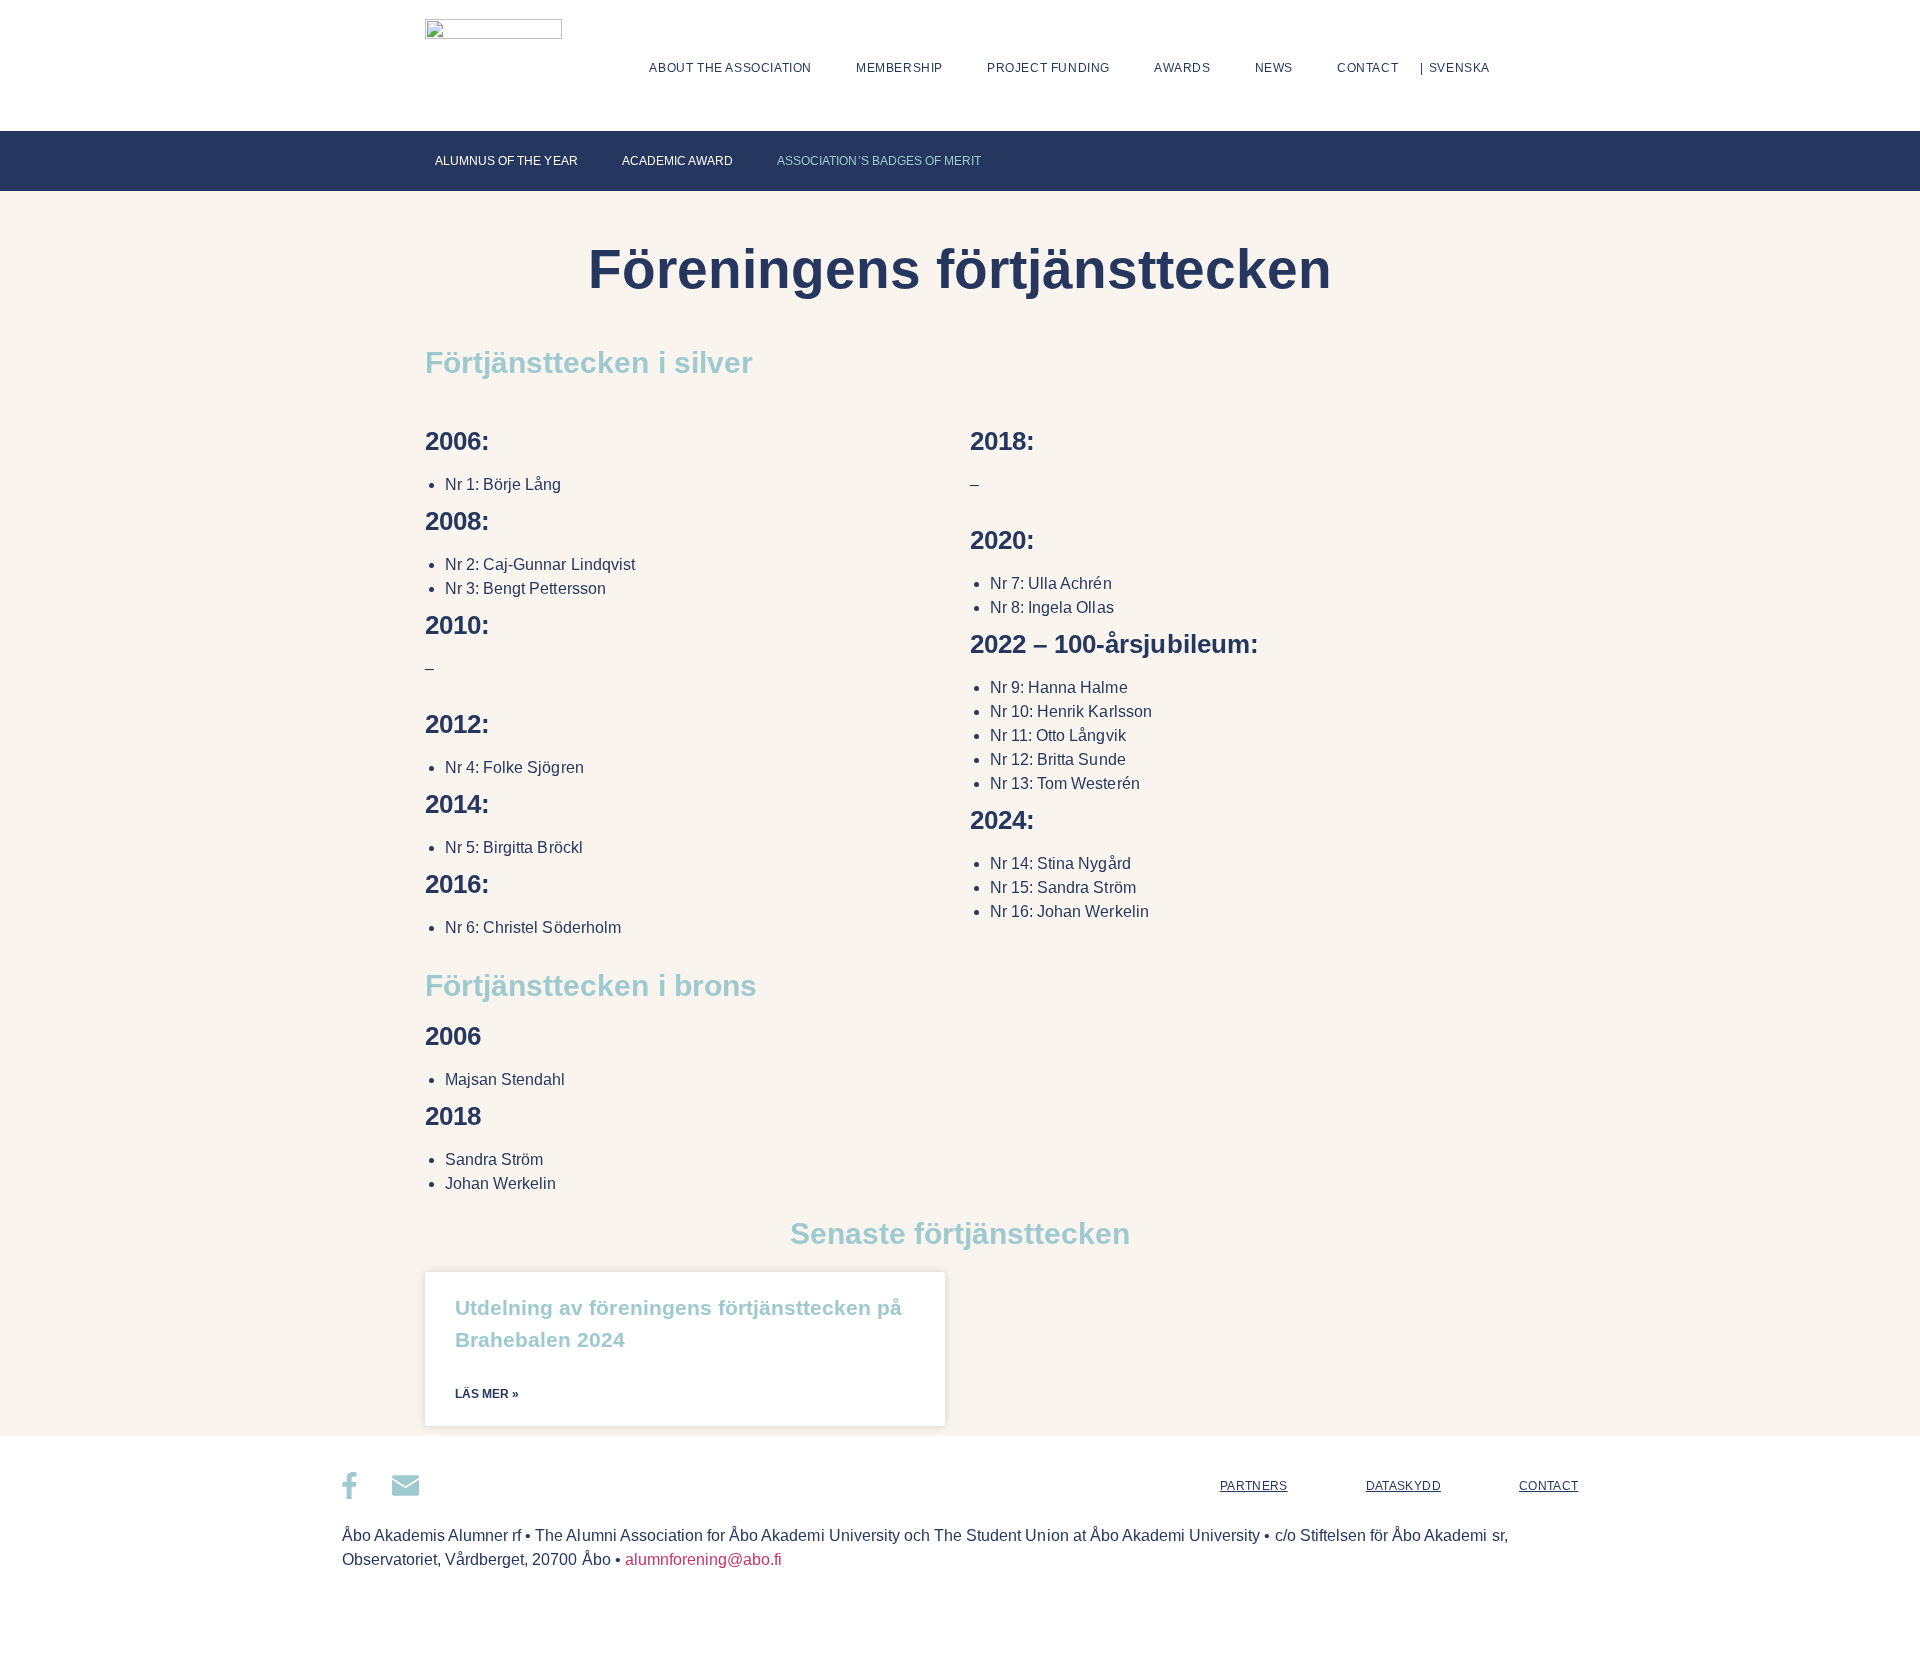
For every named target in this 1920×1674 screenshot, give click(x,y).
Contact (1367, 68)
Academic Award (677, 161)
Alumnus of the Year (506, 161)
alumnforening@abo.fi (704, 1559)
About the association (730, 68)
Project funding (1048, 68)
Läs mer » (487, 1394)
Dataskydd (1403, 1486)
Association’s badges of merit (879, 161)
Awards (1182, 68)
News (1274, 68)
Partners (1254, 1486)
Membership (899, 68)
